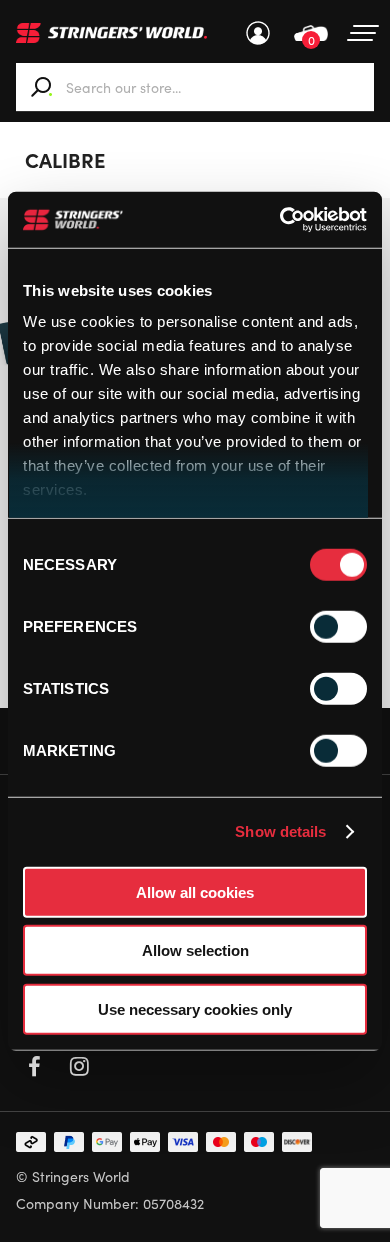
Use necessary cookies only (195, 1008)
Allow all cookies (195, 891)
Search (42, 87)
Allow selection (195, 950)
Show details (280, 831)
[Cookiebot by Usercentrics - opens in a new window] (280, 220)
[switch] (338, 626)
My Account (258, 33)
